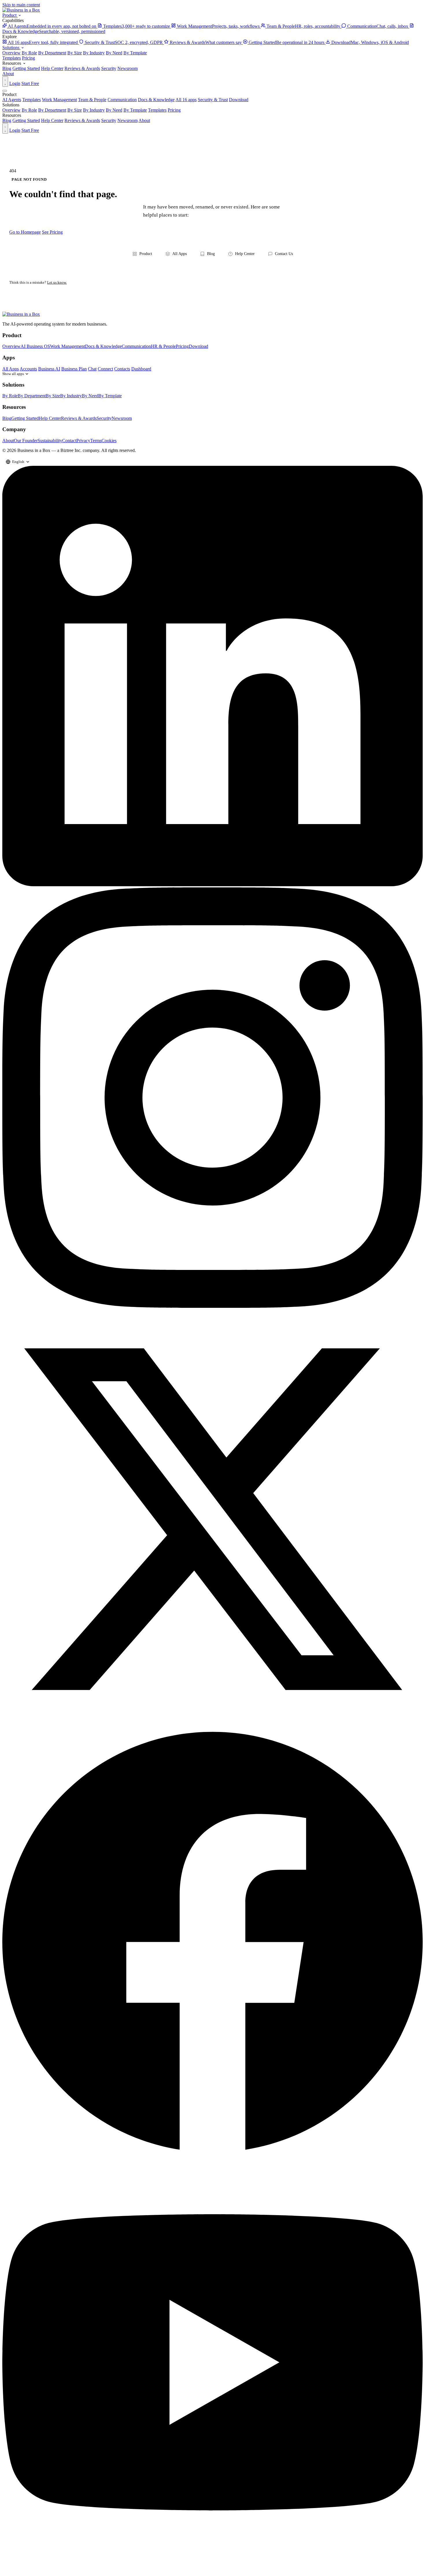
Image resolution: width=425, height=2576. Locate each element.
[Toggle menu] (5, 91)
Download (198, 346)
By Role (29, 53)
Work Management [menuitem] (59, 100)
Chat (92, 369)
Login (15, 83)
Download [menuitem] (239, 100)
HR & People (163, 346)
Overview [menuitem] (11, 110)
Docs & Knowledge (103, 346)
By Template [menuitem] (135, 110)
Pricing (28, 58)
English (18, 462)
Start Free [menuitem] (30, 130)
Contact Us (284, 254)
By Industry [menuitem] (94, 110)
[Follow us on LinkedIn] (212, 885)
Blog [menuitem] (7, 120)
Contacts (122, 369)
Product (10, 15)
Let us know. (57, 282)
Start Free (30, 83)
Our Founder (26, 441)
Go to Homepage (25, 232)
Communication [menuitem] (122, 100)
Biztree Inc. (71, 450)
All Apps (180, 254)
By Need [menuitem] (114, 110)
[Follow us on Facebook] (212, 2149)
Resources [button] (12, 63)
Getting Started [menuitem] (26, 120)
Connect (105, 369)
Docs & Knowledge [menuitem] (156, 100)
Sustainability (50, 441)
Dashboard (141, 369)
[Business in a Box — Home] (212, 314)
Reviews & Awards (82, 68)
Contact (69, 441)
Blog (7, 68)
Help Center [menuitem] (52, 120)
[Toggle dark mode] (5, 82)
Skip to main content (21, 5)
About (8, 74)
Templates (12, 58)
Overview (11, 53)
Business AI (49, 369)
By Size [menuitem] (75, 110)
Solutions (11, 48)
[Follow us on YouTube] (212, 2571)
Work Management (68, 346)
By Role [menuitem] (29, 110)
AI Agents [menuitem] (12, 100)
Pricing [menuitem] (174, 110)
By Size (75, 53)
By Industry (94, 53)
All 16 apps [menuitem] (186, 100)
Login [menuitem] (15, 130)
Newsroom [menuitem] (127, 120)
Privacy (83, 441)
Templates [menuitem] (32, 100)
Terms (96, 441)
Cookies (109, 441)
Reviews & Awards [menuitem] (82, 120)
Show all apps (13, 374)
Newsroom (127, 68)
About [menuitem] (144, 120)
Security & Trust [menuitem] (213, 100)
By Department (52, 53)
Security (109, 68)
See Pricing (52, 232)
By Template (135, 53)
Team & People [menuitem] (92, 100)
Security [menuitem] (109, 120)
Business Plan (74, 369)
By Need (114, 53)
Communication (136, 346)
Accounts (28, 369)
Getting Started (26, 68)
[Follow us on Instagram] (212, 1306)
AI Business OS (35, 346)
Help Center (52, 68)
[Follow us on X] (212, 1728)
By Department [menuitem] (52, 110)
